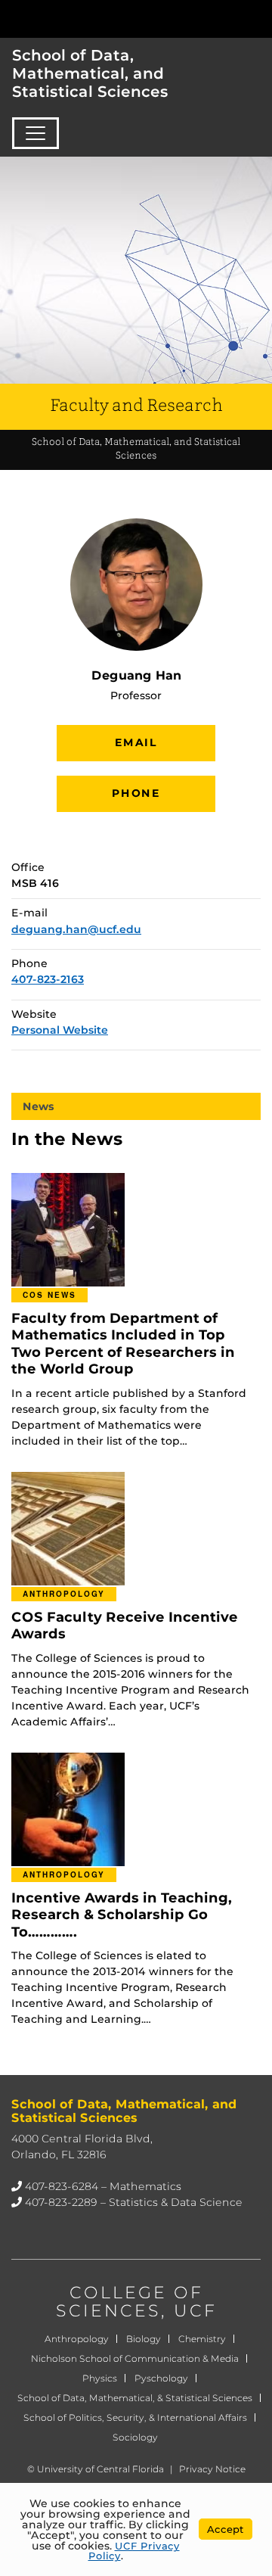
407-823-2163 (48, 979)
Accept (226, 2529)
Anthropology (77, 2339)
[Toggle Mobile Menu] (257, 18)
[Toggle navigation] (36, 133)
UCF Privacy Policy (134, 2551)
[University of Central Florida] (115, 19)
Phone (136, 793)
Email (136, 742)
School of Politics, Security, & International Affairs (135, 2417)
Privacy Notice (212, 2469)
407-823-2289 (61, 2202)
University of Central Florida (100, 2469)
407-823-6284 (62, 2186)
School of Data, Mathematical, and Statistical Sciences (90, 73)
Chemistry (202, 2339)
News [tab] (39, 1106)
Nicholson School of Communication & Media (135, 2358)
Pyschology (161, 2378)
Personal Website (60, 1030)
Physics (100, 2378)
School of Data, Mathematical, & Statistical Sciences (135, 2398)
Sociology (135, 2437)
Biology (144, 2339)
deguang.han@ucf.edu (76, 929)
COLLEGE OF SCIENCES (130, 2302)
